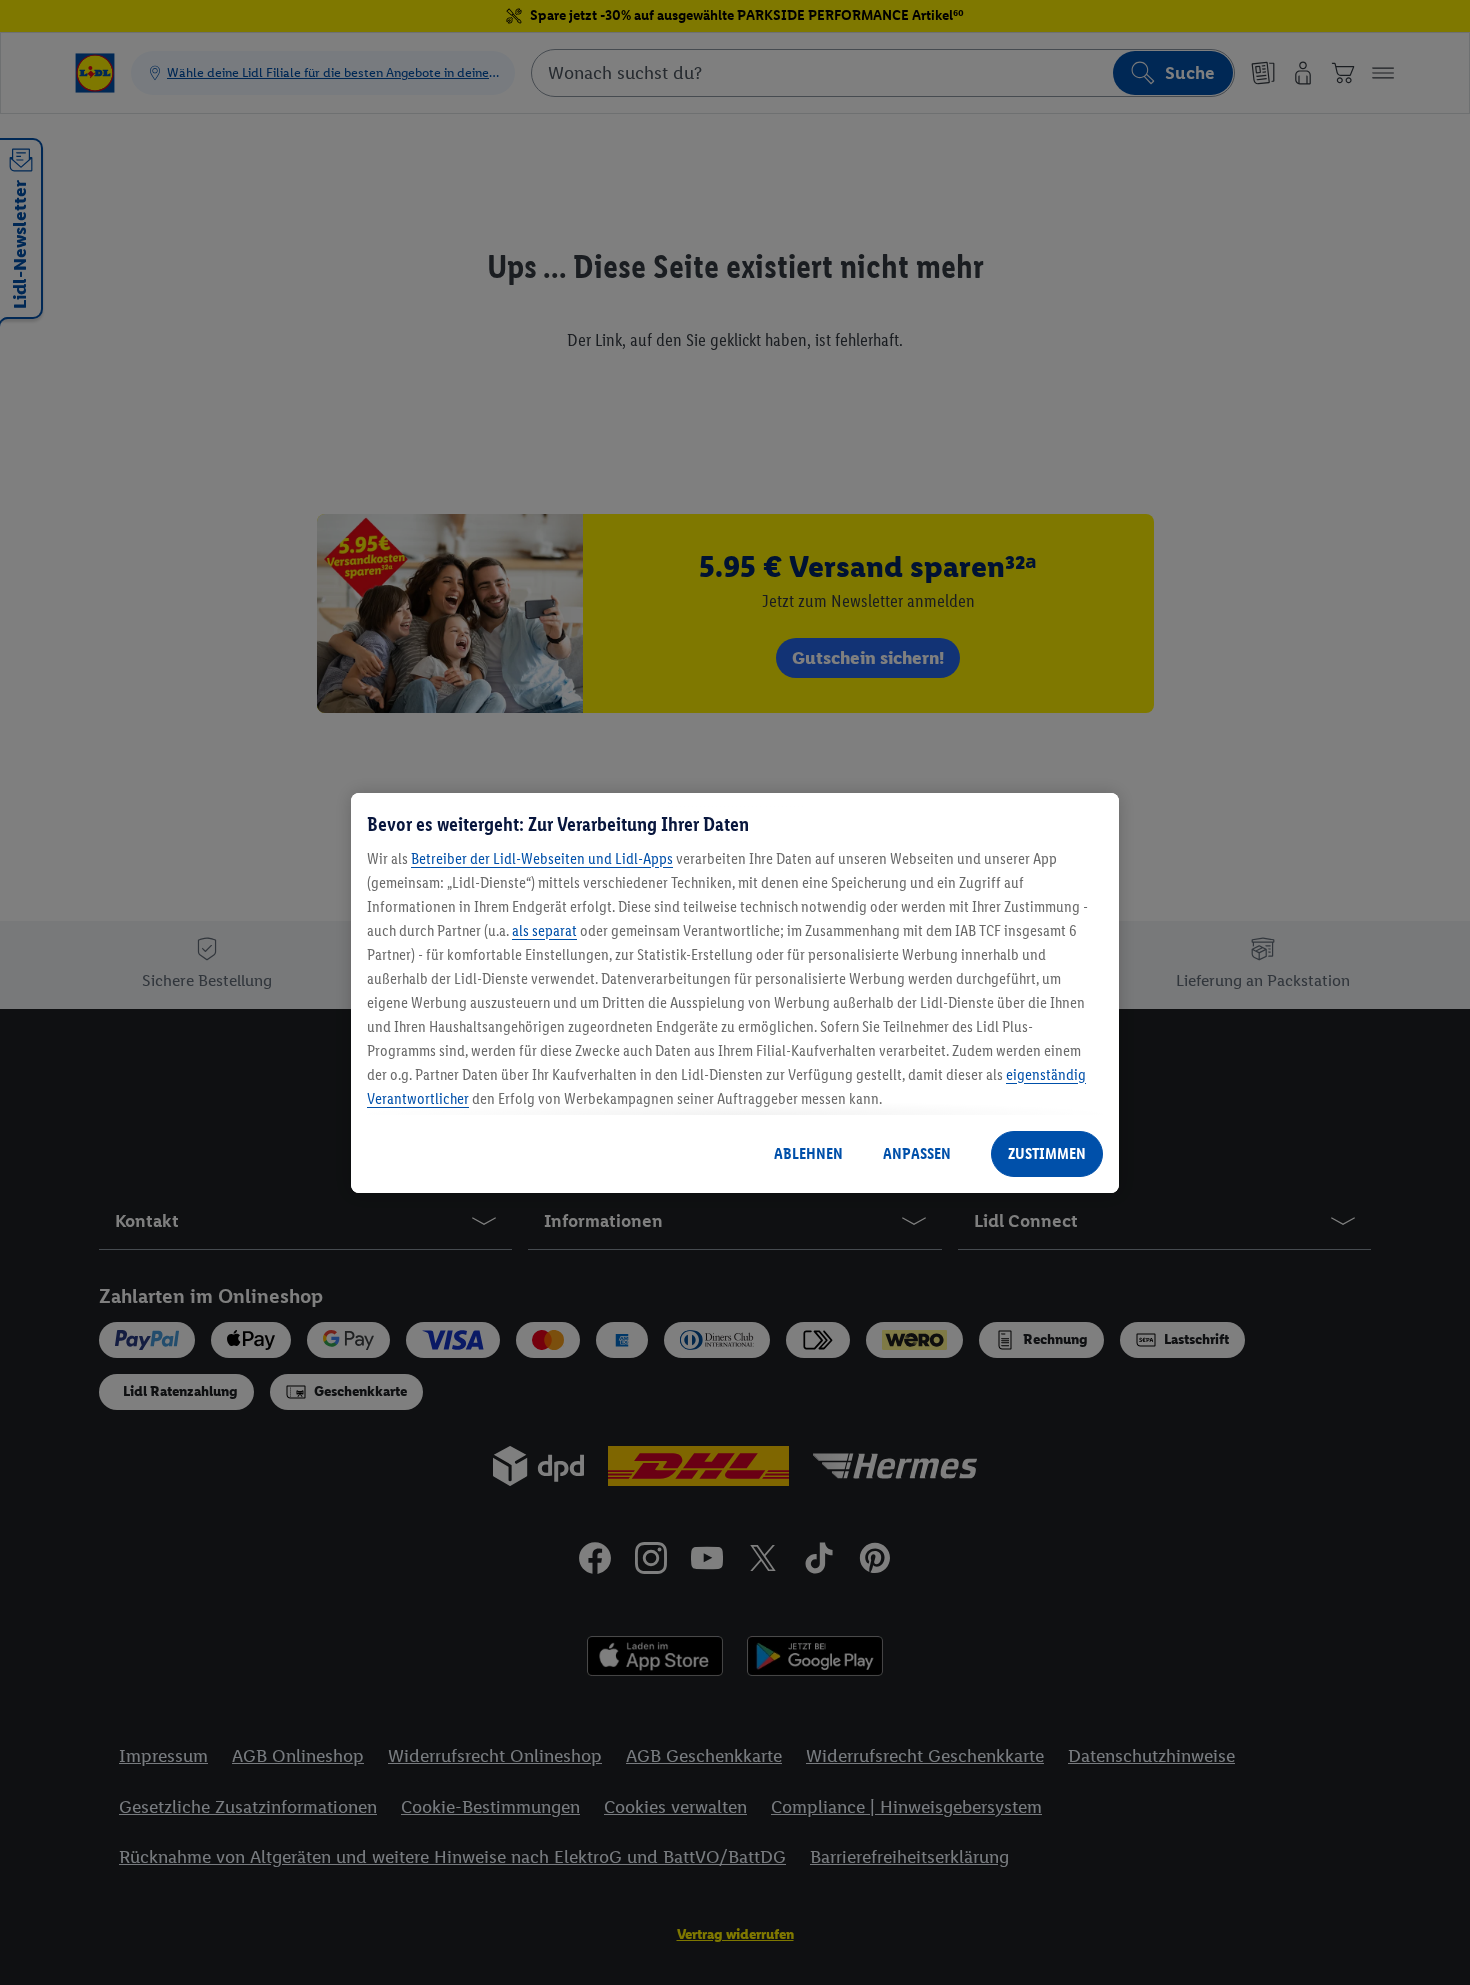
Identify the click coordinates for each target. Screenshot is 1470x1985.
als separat (544, 930)
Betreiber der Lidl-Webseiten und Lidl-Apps (542, 858)
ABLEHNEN (808, 1153)
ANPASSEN (917, 1153)
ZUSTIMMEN (1047, 1153)
